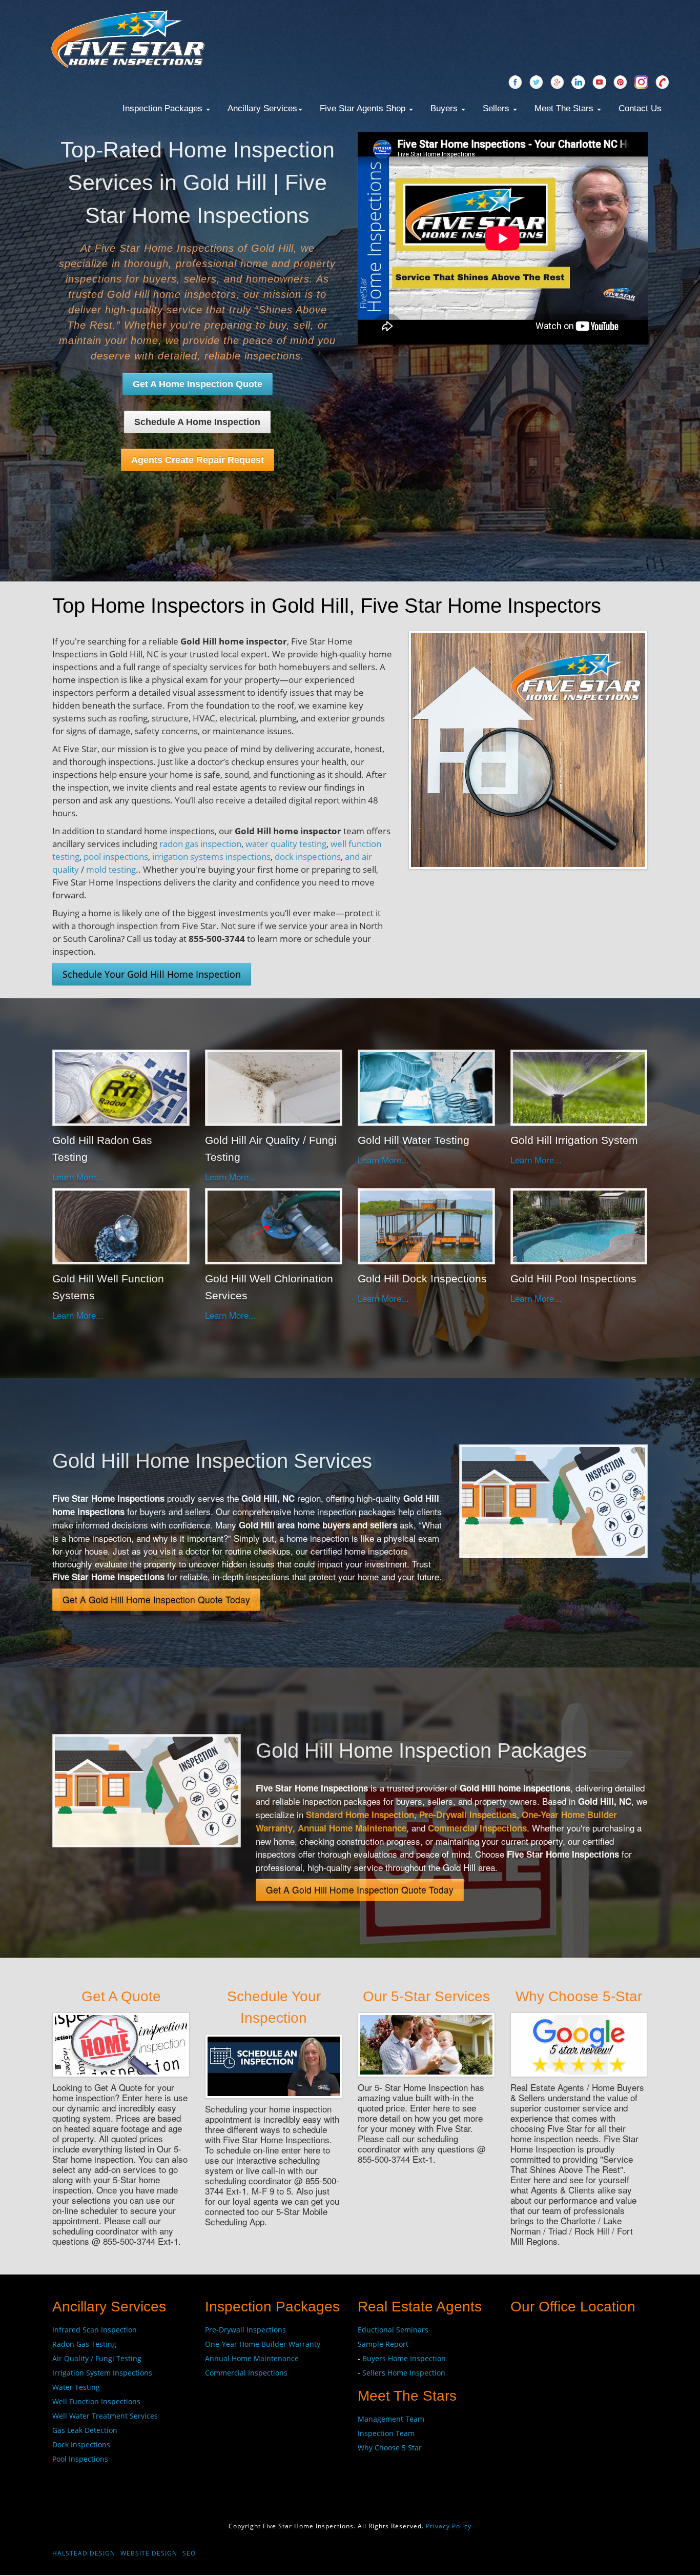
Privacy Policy (449, 2526)
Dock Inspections (81, 2444)
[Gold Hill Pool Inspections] (579, 1225)
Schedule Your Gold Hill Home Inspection (152, 974)
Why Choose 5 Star (390, 2448)
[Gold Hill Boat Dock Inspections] (426, 1225)
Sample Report (383, 2344)
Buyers (445, 108)
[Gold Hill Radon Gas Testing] (121, 1086)
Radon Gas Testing (84, 2344)
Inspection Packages (164, 108)
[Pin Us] (620, 83)
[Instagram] (641, 83)
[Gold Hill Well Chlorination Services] (274, 1225)
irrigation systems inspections (211, 857)
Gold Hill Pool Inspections (573, 1279)
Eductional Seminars (393, 2330)
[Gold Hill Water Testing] (426, 1086)
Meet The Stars (565, 108)
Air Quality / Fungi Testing (97, 2358)
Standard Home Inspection (360, 1815)
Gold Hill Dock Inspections (422, 1279)
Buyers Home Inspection (404, 2358)
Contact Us (640, 108)
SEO (189, 2553)
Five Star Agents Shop (364, 108)
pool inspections (116, 857)
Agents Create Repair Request (198, 460)
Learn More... (78, 1176)
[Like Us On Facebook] (515, 83)
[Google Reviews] (557, 83)
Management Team (391, 2419)
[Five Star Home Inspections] (128, 38)
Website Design (149, 2553)
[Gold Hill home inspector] (528, 749)
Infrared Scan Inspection (95, 2330)
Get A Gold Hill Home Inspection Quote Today (156, 1599)
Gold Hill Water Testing (414, 1140)
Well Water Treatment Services (105, 2416)
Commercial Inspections (477, 1828)
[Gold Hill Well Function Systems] (121, 1225)
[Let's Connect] (578, 83)
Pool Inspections (80, 2459)
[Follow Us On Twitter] (536, 83)
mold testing (111, 869)
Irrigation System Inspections (102, 2373)
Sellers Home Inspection (404, 2373)
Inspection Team (386, 2433)
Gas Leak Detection (85, 2430)
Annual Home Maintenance (352, 1828)
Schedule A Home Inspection (197, 422)
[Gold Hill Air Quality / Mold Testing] (274, 1086)
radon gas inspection (200, 844)
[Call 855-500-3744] (662, 83)
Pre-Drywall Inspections (468, 1815)
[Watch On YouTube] (599, 83)
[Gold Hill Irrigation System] (579, 1086)
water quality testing (286, 844)
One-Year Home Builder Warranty (263, 2344)
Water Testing (76, 2387)
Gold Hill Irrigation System (574, 1140)
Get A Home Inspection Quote (198, 384)
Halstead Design (84, 2553)
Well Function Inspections (96, 2401)
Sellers (497, 108)
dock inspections (308, 857)
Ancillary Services (262, 108)
